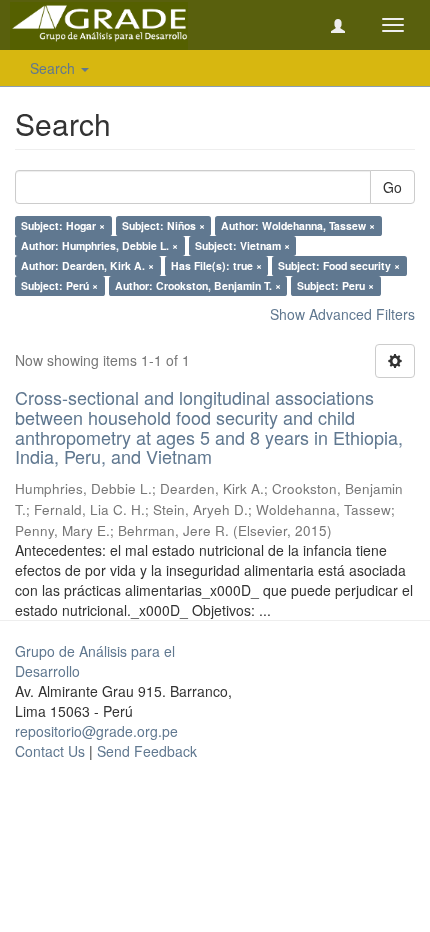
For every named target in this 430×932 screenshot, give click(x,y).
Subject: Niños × (163, 225)
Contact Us (50, 751)
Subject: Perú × (59, 285)
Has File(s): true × (216, 265)
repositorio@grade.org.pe (96, 731)
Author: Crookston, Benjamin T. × (198, 285)
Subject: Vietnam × (242, 245)
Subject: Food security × (339, 265)
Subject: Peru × (335, 285)
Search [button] (54, 68)
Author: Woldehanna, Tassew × (298, 225)
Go (392, 187)
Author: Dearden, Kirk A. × (87, 265)
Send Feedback (147, 751)
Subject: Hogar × (63, 225)
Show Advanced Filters (342, 314)
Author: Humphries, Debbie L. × (99, 245)
